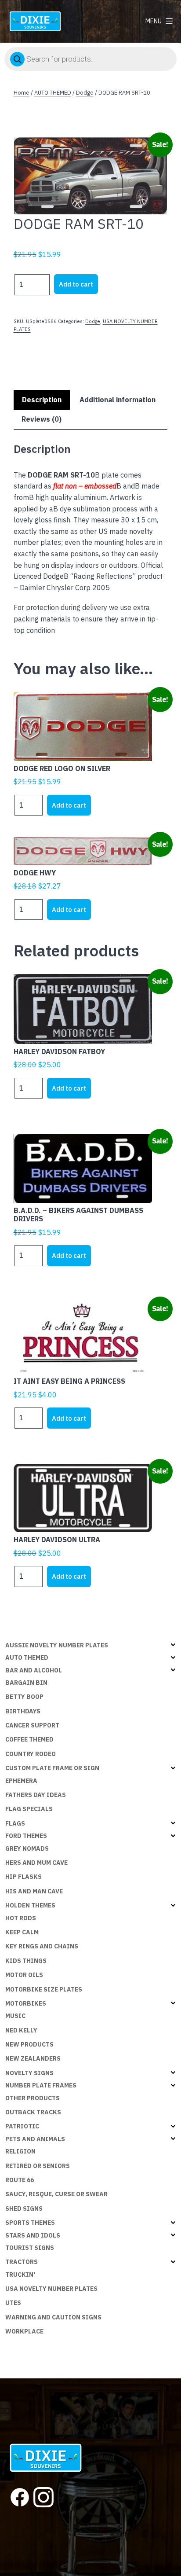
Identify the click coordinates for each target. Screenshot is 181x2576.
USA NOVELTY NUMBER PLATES (51, 2289)
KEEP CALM (22, 1932)
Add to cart (76, 284)
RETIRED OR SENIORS (38, 2166)
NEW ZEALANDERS (33, 2058)
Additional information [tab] (118, 400)
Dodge (85, 93)
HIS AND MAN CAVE (34, 1891)
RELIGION (20, 2151)
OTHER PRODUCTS (33, 2098)
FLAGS (15, 1823)
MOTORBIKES (26, 2003)
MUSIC (15, 2016)
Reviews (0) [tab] (42, 419)
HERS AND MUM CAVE (36, 1863)
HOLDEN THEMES (30, 1905)
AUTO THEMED (53, 93)
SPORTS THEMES (30, 2223)
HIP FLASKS (24, 1877)
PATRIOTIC (22, 2126)
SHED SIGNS (24, 2209)
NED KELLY (21, 2030)
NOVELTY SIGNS (29, 2073)
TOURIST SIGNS (30, 2248)
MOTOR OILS (24, 1975)
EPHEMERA (21, 1781)
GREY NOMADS (27, 1848)
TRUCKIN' (20, 2275)
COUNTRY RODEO (31, 1754)
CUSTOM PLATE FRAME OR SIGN (52, 1768)
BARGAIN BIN (26, 1683)
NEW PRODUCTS (29, 2044)
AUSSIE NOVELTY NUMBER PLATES (57, 1645)
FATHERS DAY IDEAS (36, 1795)
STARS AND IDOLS (33, 2235)
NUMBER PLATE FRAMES (41, 2085)
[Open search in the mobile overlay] (90, 59)
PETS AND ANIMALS (35, 2139)
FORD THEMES (26, 1836)
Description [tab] (42, 400)
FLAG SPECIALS (29, 1809)
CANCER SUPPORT (32, 1725)
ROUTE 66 (20, 2180)
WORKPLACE (24, 2331)
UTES (13, 2303)
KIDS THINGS (26, 1961)
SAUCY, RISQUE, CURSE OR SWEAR (56, 2194)
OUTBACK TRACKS (33, 2112)
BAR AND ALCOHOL (34, 1670)
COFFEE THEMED (29, 1739)
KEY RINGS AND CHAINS (42, 1946)
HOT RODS (21, 1918)
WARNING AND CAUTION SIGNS (53, 2317)
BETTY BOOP (24, 1697)
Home (22, 93)
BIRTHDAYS (23, 1711)
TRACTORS (22, 2262)
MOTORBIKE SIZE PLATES (44, 1989)
